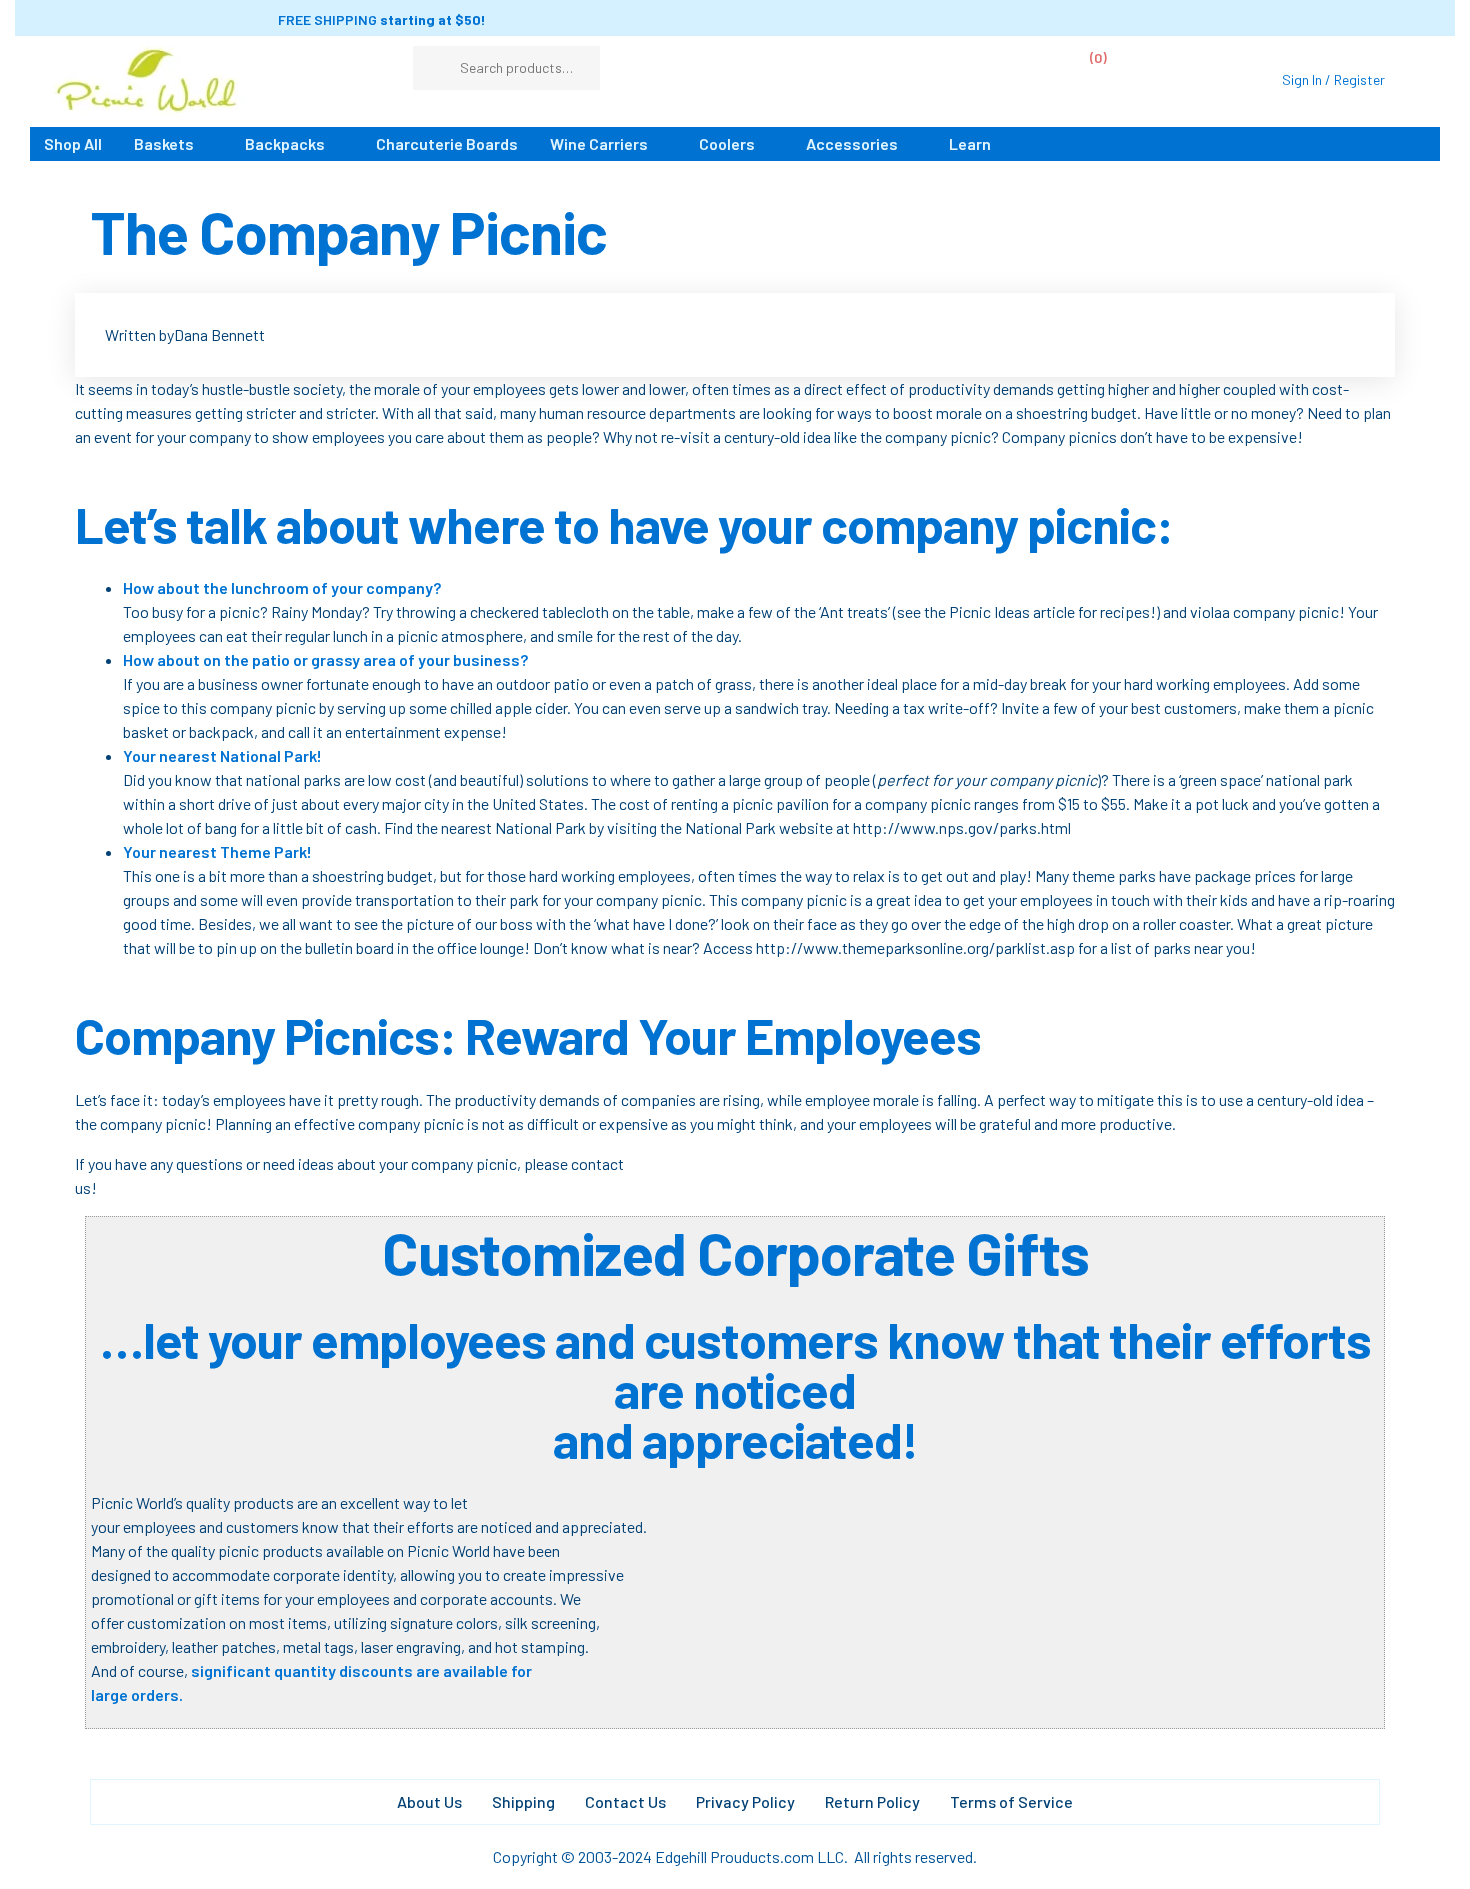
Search (575, 68)
